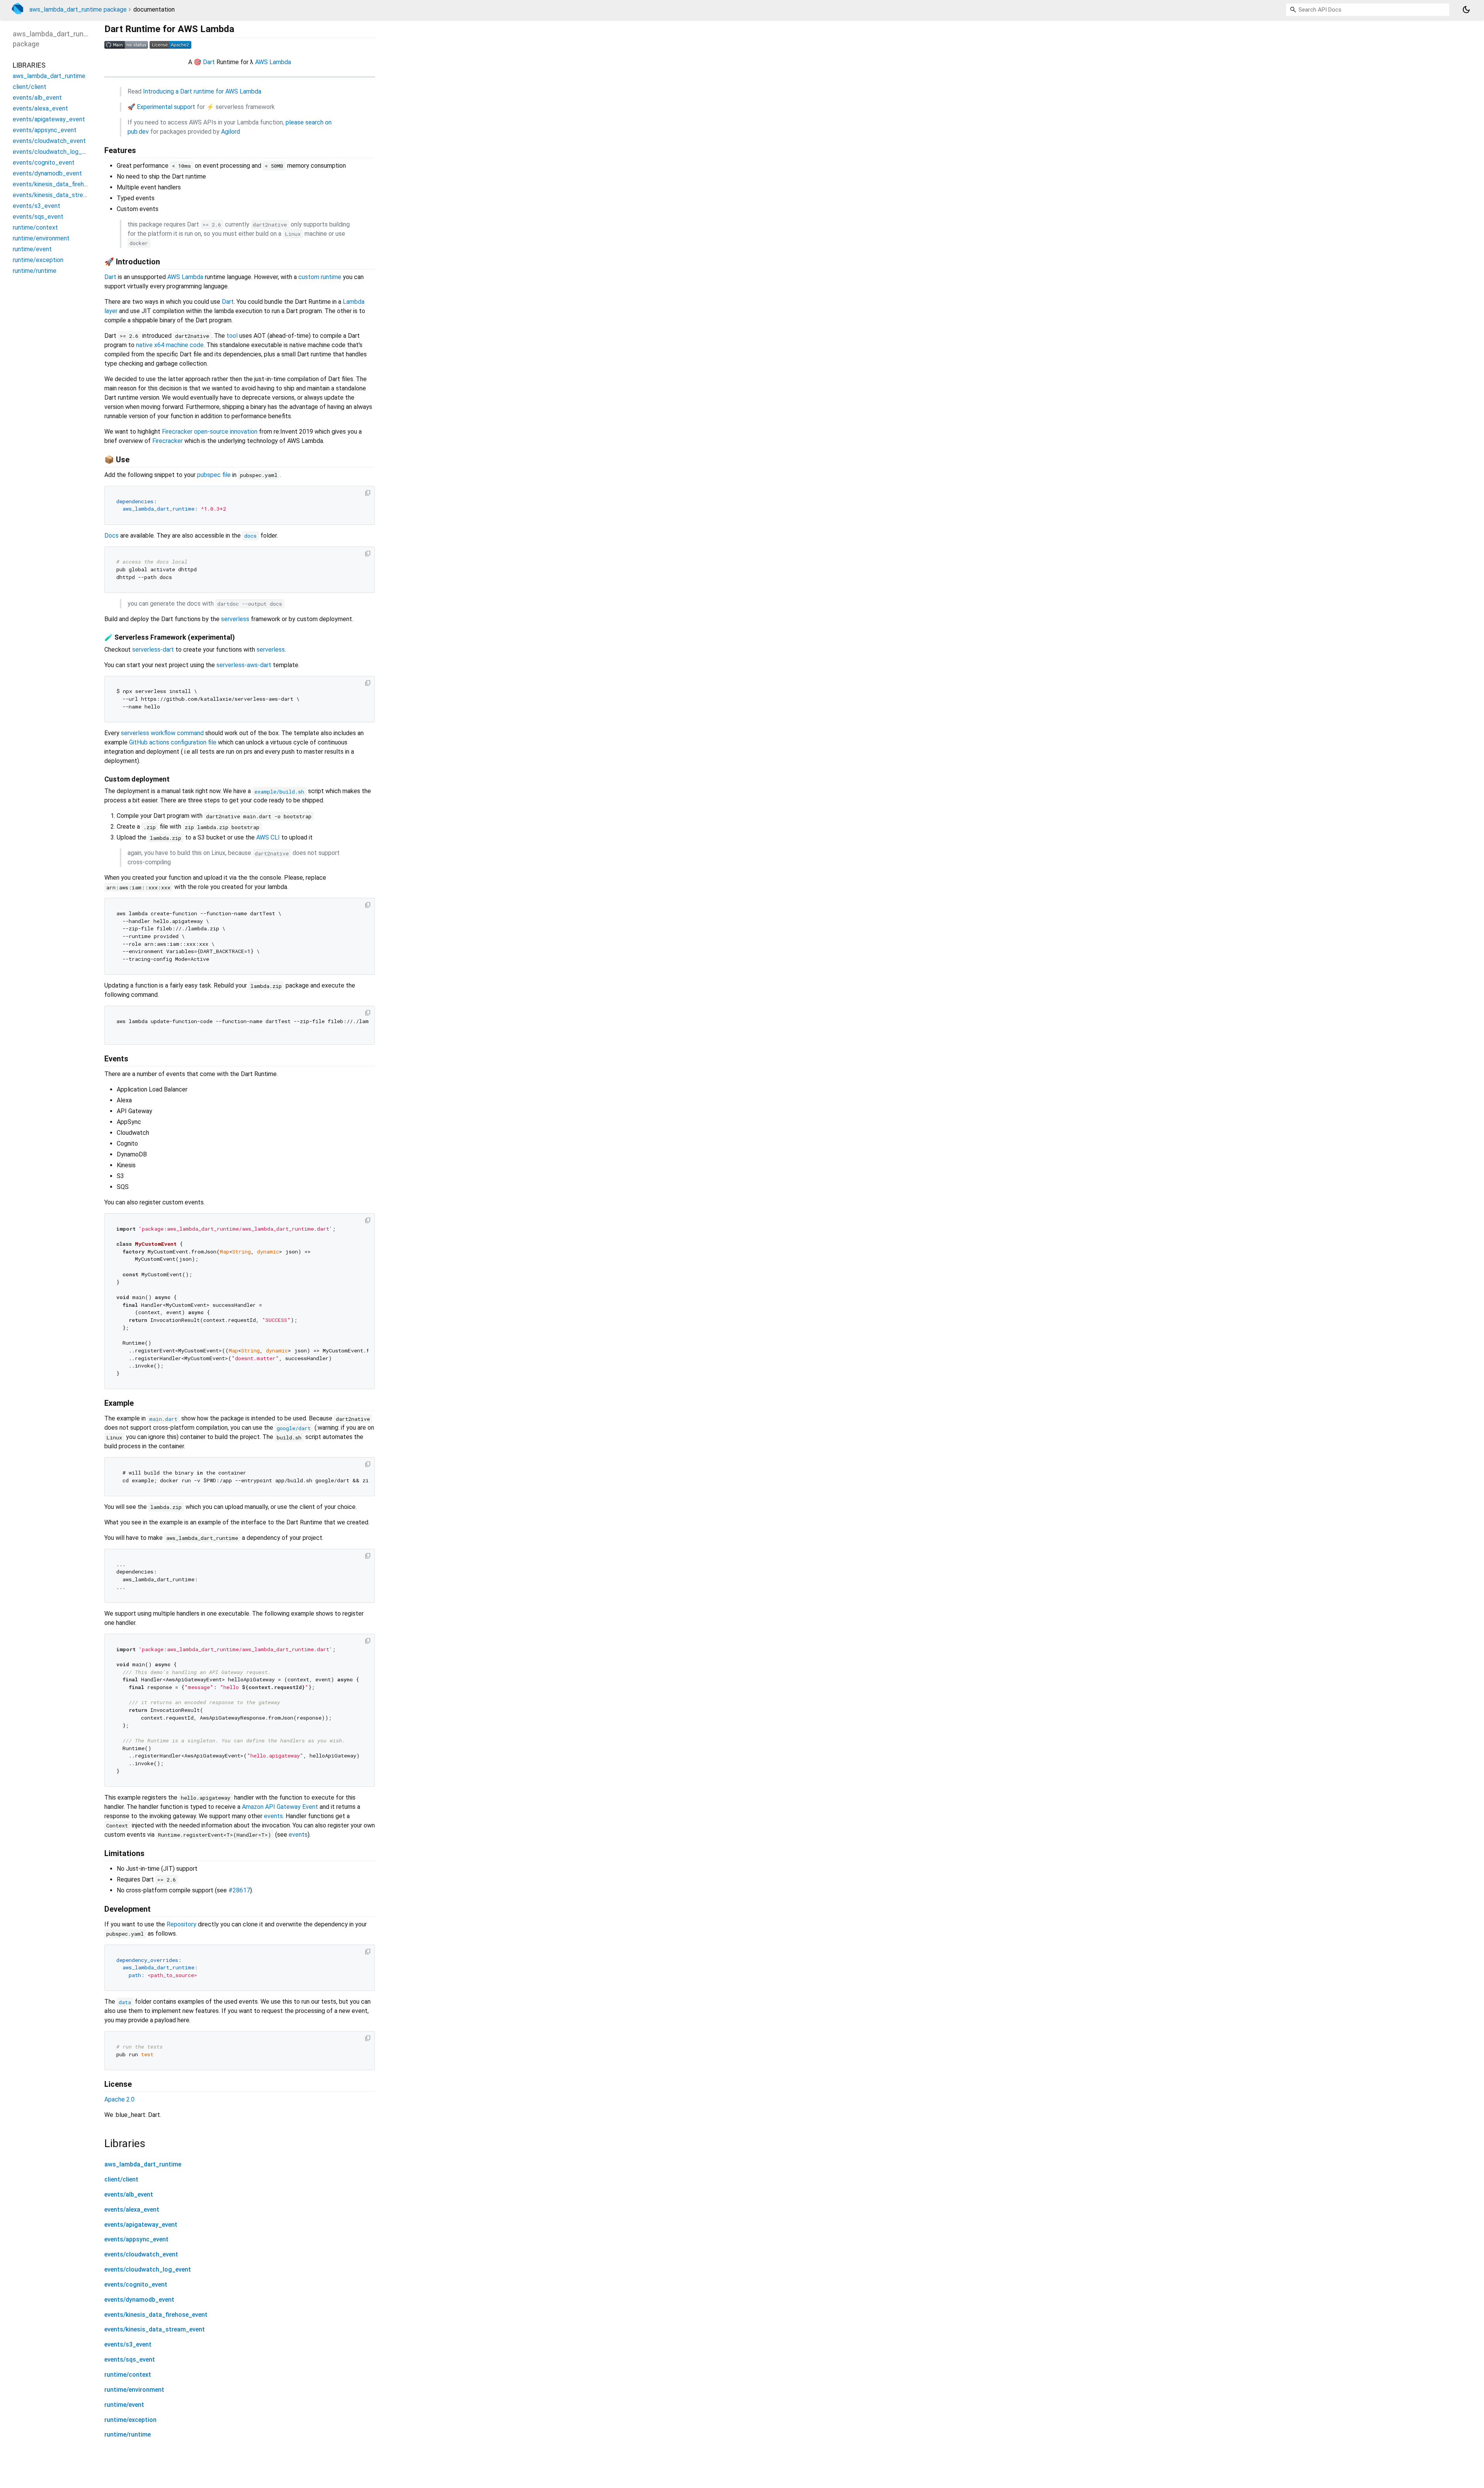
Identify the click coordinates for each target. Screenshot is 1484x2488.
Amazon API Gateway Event (280, 1807)
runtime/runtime (128, 2434)
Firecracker (168, 441)
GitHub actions (149, 742)
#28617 (239, 1890)
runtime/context (128, 2375)
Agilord (231, 132)
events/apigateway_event (141, 2225)
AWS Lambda (273, 62)
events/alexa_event (132, 2210)
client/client (121, 2179)
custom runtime (320, 277)
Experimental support (166, 107)
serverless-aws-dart (244, 665)
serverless (235, 619)
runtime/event (124, 2405)
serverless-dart (153, 650)
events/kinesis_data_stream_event (155, 2329)
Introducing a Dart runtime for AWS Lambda (202, 91)
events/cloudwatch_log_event (148, 2269)
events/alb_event (129, 2194)
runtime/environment (134, 2390)
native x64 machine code (170, 345)
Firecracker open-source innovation (210, 432)
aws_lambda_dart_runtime (143, 2164)
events (273, 1816)
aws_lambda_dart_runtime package (78, 9)
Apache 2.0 (119, 2099)
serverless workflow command (162, 733)
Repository (181, 1924)
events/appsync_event (136, 2239)
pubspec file (214, 475)
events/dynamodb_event (139, 2300)
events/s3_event (128, 2344)
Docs (111, 536)
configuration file (194, 742)
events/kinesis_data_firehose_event (156, 2315)
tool (232, 336)
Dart (209, 62)
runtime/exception (130, 2420)
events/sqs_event (130, 2359)
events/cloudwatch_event (141, 2254)
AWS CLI (268, 837)
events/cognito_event (136, 2284)
